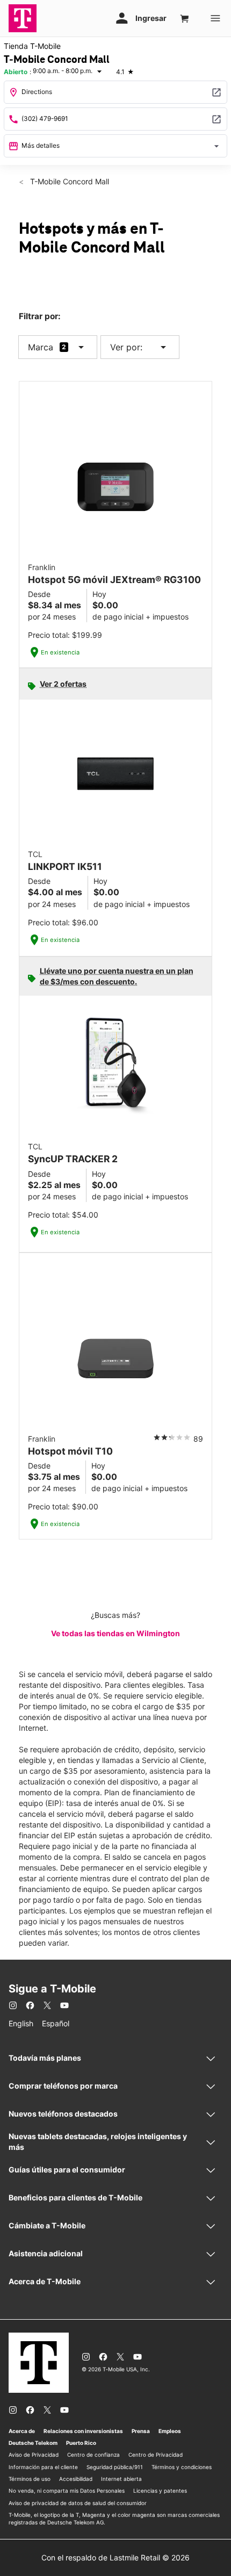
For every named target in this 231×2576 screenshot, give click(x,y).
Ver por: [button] (140, 347)
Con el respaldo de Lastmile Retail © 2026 (115, 2557)
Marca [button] (41, 347)
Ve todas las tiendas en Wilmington (115, 1633)
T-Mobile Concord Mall (68, 181)
